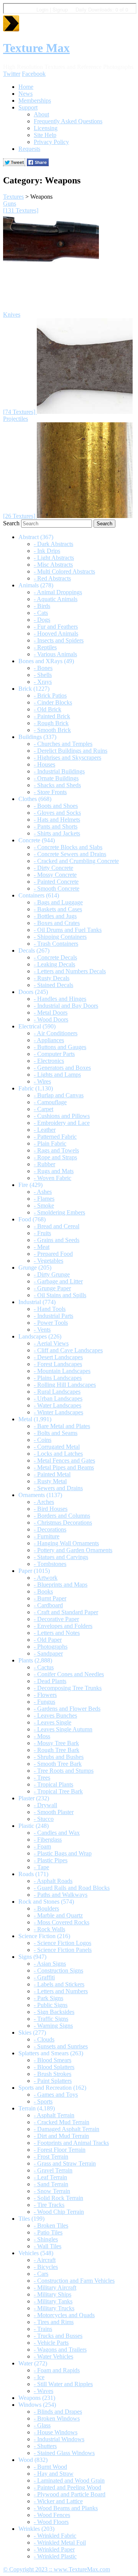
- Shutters (45, 2446)
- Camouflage (50, 1102)
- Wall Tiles (48, 2246)
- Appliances (49, 1040)
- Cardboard (48, 1605)
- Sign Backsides (54, 2012)
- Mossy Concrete (55, 875)
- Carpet (44, 1109)
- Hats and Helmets (57, 820)
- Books (43, 1591)
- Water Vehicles (53, 2356)
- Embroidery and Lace (62, 1123)
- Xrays (43, 682)
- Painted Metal (52, 1474)
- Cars (41, 2274)
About (41, 114)
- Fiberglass (48, 1840)
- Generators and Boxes (62, 1068)
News (25, 94)
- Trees (42, 1778)
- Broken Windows (57, 2418)
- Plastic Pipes (51, 1860)
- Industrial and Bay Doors (66, 1006)
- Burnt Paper (50, 1598)
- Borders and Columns (62, 1516)
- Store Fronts (50, 792)
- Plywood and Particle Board (70, 2494)
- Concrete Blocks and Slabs (68, 847)
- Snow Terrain (52, 2191)
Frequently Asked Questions (68, 121)
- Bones (43, 668)
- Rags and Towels (56, 1150)
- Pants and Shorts (56, 826)
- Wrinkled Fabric (55, 2536)
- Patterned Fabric (55, 1137)
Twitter (12, 74)
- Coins (43, 1440)
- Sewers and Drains (58, 1488)
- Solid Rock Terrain (58, 2198)
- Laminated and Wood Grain (69, 2480)
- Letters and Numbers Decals (70, 971)
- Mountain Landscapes (62, 1371)
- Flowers (45, 1695)
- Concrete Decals (55, 957)
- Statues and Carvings (61, 1557)
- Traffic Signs (51, 2019)
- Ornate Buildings (56, 778)
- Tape (41, 1867)
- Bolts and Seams (56, 1433)
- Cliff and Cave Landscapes (68, 1350)
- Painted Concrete (56, 882)
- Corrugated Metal (57, 1447)
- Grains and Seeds (57, 1240)
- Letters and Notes (57, 1633)
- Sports (43, 2101)
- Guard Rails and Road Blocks (72, 1888)
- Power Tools (51, 1323)
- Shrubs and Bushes (59, 1757)
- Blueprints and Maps (61, 1585)
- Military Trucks (54, 2308)
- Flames (44, 1199)
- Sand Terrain (51, 2184)
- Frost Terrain (51, 2157)
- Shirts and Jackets (57, 833)
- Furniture (47, 1536)
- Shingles (46, 2239)
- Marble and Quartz (58, 1915)
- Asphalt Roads (53, 1881)
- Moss (42, 1736)
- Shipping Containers (60, 937)
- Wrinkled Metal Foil (60, 2542)
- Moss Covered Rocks (62, 1922)
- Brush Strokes (53, 2074)
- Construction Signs (58, 1970)
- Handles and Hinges (60, 999)
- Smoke (44, 1205)
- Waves (44, 2391)
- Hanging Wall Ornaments (66, 1543)
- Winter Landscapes (58, 1412)
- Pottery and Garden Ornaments (73, 1550)
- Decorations (50, 1529)
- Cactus (44, 1667)
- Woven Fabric (53, 1178)
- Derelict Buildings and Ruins (71, 751)
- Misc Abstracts (53, 565)
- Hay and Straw (54, 2474)
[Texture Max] (11, 29)
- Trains (43, 2329)
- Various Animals (55, 654)
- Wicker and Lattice (58, 2501)
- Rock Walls (49, 1929)
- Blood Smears (53, 2060)
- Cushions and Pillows (62, 1116)
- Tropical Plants (53, 1784)
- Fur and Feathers (56, 627)
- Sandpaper (48, 1653)
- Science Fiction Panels (63, 1950)
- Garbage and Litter (58, 1281)
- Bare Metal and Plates (62, 1426)
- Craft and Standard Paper (66, 1612)
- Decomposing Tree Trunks (68, 1688)
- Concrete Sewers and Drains (70, 854)
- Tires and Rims (54, 2322)
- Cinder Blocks (53, 702)
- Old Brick (48, 709)
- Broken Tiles (51, 2225)
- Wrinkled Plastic (55, 2556)
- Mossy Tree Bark (56, 1743)
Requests (29, 149)
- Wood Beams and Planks (66, 2508)
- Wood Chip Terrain (59, 2212)
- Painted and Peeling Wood (67, 2487)
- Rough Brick (51, 723)
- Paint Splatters (53, 2081)
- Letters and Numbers (61, 1991)
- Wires (42, 1081)
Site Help (45, 135)
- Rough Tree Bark (57, 1750)
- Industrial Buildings (59, 771)
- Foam (42, 1846)
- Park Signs (48, 1998)
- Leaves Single (53, 1722)
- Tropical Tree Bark (58, 1791)
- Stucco (44, 1819)
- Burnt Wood (50, 2467)
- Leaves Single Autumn (63, 1729)
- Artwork (46, 1578)
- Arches (44, 1502)
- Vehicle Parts (51, 2343)
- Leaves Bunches (55, 1715)
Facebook (34, 74)
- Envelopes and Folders (63, 1626)
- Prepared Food (53, 1254)
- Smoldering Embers (59, 1212)
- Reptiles (45, 647)
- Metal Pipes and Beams (64, 1467)
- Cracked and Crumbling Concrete (76, 861)
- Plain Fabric (50, 1143)
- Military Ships (53, 2294)
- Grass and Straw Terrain (65, 2163)
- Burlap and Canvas (59, 1095)
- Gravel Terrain (53, 2170)
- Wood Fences (52, 2515)
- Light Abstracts (54, 558)
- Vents (42, 1330)
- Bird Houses (51, 1509)
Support (28, 107)
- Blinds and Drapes (58, 2412)
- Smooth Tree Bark (58, 1764)
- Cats (41, 613)
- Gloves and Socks (57, 813)
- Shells (43, 675)
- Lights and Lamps (57, 1075)
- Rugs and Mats (54, 1171)
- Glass (42, 2425)
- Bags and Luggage (58, 902)
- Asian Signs (50, 1964)
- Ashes (43, 1192)
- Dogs (42, 620)
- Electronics (49, 1061)
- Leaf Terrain (50, 2177)
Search (11, 523)
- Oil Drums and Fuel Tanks (68, 930)
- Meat (42, 1247)
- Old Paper (48, 1640)
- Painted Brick (52, 716)
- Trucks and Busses (58, 2336)
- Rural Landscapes (57, 1392)
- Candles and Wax (57, 1833)
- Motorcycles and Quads (64, 2315)
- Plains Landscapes (58, 1378)
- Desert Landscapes (58, 1357)
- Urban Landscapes (58, 1398)
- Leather (45, 1130)
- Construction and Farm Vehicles (74, 2281)
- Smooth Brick (52, 730)
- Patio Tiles (48, 2232)
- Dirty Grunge (52, 1274)
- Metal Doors (51, 1013)
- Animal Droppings (58, 592)
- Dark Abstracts (53, 544)
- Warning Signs (53, 2026)
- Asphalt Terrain (54, 2115)
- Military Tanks (53, 2301)
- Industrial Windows (59, 2439)
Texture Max (36, 48)
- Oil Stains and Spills (60, 1295)
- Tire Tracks (49, 2205)
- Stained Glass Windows (64, 2453)
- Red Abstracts (52, 578)
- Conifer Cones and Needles (69, 1674)
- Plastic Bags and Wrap (63, 1853)
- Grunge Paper (52, 1288)
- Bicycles (46, 2267)
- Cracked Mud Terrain (62, 2122)
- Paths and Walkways (61, 1895)
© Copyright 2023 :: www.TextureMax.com (57, 2569)
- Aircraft (45, 2260)
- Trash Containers (56, 944)
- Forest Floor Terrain (60, 2150)
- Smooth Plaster (54, 1812)
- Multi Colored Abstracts (64, 571)
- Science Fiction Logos (62, 1943)
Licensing (46, 128)
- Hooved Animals (56, 633)
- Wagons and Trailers (60, 2350)
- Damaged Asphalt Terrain (67, 2129)
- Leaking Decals (54, 964)
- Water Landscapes (58, 1405)
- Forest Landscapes (58, 1364)
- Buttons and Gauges (60, 1047)
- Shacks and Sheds (57, 785)
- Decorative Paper (56, 1619)
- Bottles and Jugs (55, 916)
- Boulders (46, 1908)
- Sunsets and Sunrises (61, 2046)
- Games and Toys (56, 2095)
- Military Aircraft (55, 2288)
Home (26, 87)
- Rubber (44, 1164)
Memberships (35, 101)
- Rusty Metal (50, 1481)
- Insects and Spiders (59, 640)
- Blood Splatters (54, 2067)
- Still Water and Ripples (63, 2384)
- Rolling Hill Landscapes (65, 1385)
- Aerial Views (51, 1343)
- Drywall (45, 1805)
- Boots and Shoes (56, 806)
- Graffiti (44, 1977)
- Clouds (44, 2039)
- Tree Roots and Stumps (64, 1771)
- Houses (44, 764)
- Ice (39, 2377)
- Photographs (51, 1647)
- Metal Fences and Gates (64, 1460)
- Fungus (44, 1702)
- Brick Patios (50, 695)
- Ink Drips (47, 551)
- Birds (42, 606)
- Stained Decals (53, 985)
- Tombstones (50, 1564)
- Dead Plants (50, 1681)
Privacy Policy (51, 142)
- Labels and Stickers (59, 1984)
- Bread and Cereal (57, 1226)
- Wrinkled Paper (54, 2549)
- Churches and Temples (63, 744)
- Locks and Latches (58, 1454)
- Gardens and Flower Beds (67, 1709)
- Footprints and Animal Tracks (71, 2143)
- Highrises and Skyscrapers (67, 758)
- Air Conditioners (56, 1033)
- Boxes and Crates (57, 923)
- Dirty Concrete (53, 868)
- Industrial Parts (53, 1316)
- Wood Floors (51, 2522)
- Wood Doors (51, 1019)
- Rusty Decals (52, 978)
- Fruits (42, 1233)
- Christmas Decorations (63, 1523)
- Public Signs (51, 2005)
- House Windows (56, 2432)
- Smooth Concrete (57, 888)
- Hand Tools (50, 1309)
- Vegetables (48, 1261)
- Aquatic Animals (56, 599)
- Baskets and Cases (58, 909)
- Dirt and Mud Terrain (61, 2136)
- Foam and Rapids (57, 2370)
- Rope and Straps (55, 1157)
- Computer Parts (54, 1054)
